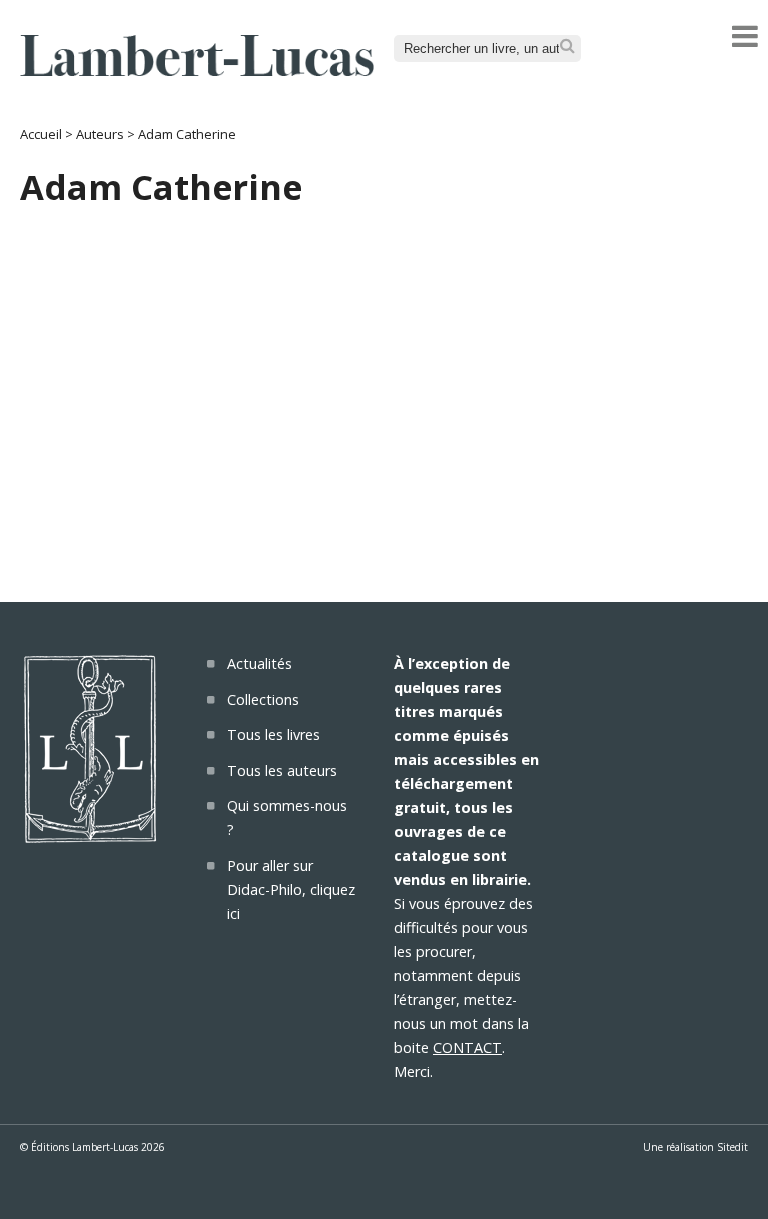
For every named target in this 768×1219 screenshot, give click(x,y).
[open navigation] (745, 36)
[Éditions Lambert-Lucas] (197, 70)
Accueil (41, 134)
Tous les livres (273, 734)
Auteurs (100, 134)
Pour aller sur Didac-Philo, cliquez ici (291, 889)
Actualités (259, 663)
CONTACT (467, 1047)
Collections (263, 699)
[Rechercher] (567, 46)
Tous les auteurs (282, 770)
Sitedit (732, 1147)
